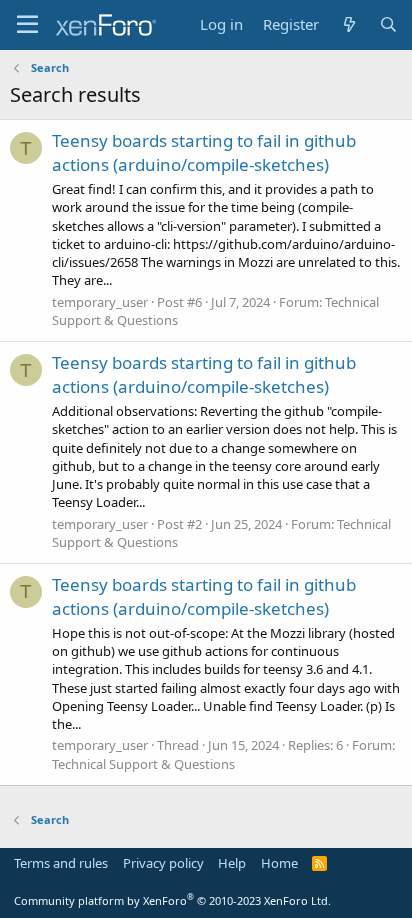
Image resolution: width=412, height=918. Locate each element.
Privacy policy (163, 863)
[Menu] (27, 25)
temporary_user (100, 302)
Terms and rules (61, 863)
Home (279, 863)
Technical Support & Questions (143, 764)
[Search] (388, 24)
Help (232, 863)
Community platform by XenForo (172, 900)
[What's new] (348, 24)
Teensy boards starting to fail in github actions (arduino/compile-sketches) (204, 152)
